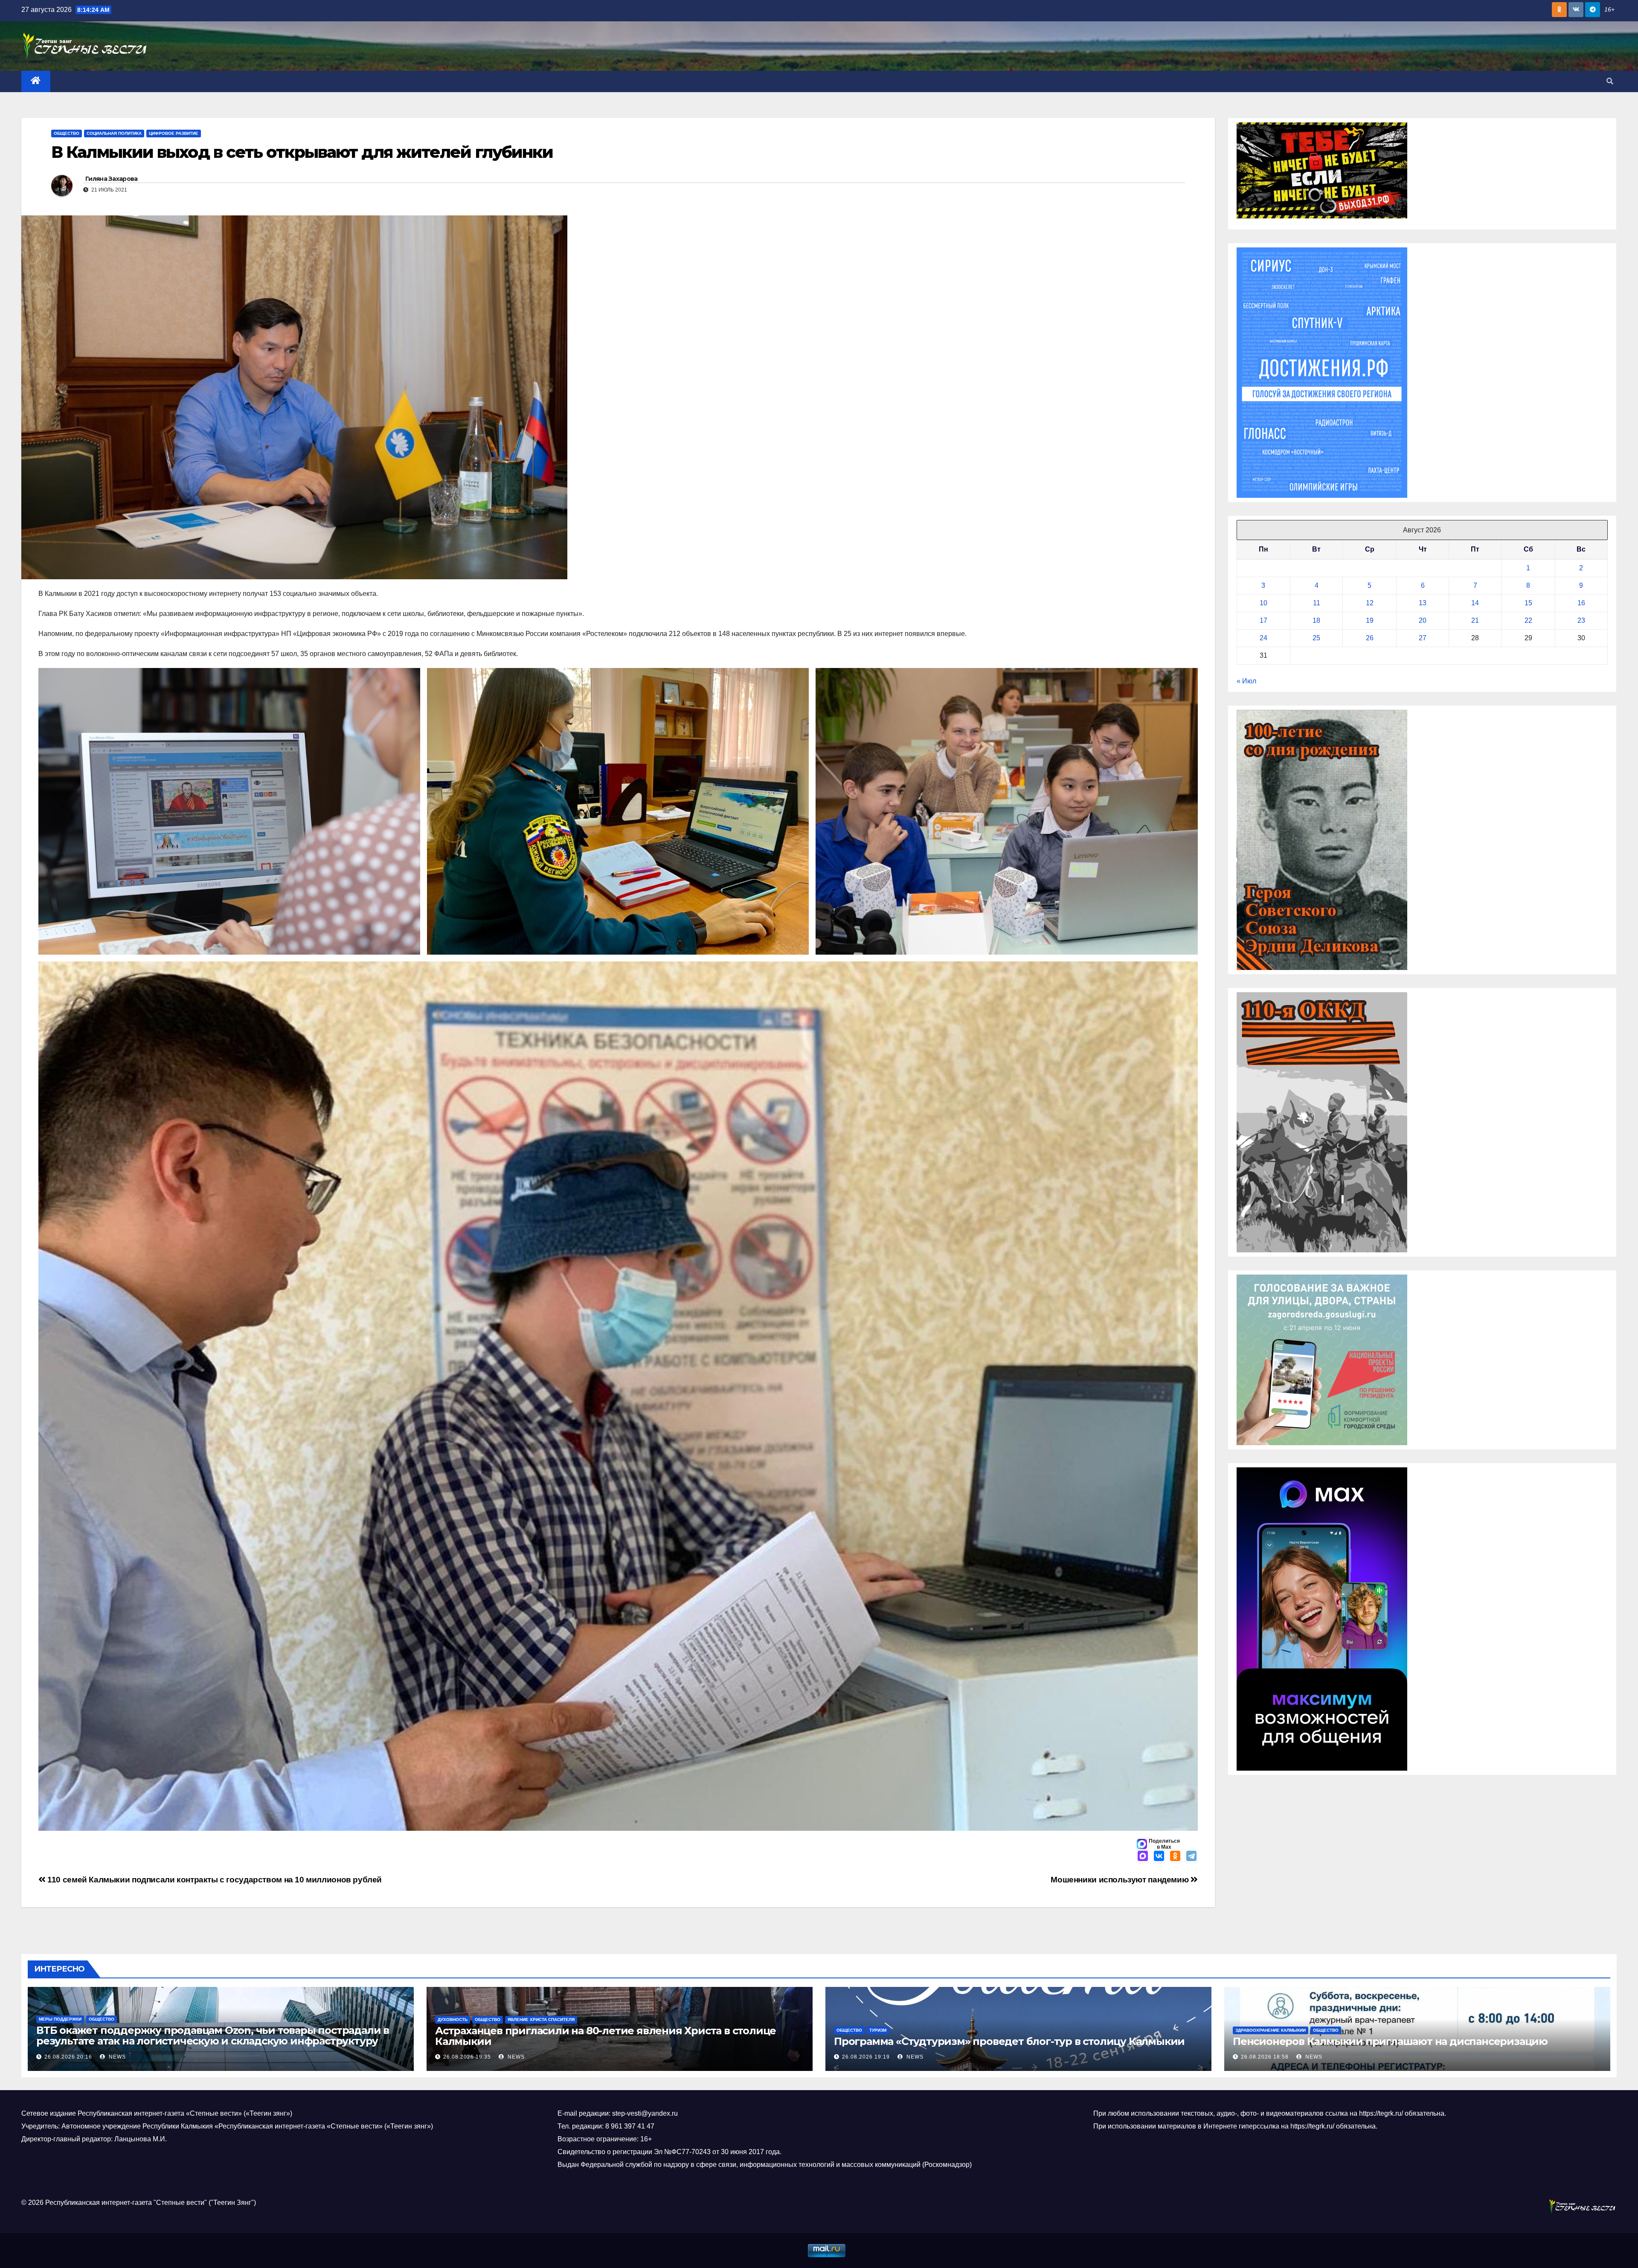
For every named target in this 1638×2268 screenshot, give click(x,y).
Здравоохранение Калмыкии (1271, 2030)
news (116, 2057)
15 (1528, 603)
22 (1528, 620)
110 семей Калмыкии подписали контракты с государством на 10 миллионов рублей (214, 1880)
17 (1263, 620)
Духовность (453, 2020)
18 (1316, 620)
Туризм (878, 2030)
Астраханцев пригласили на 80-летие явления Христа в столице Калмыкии (606, 2036)
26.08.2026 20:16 (68, 2057)
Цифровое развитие (174, 133)
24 (1263, 638)
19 (1370, 620)
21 (1475, 620)
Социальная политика (114, 133)
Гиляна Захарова (112, 179)
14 (1475, 603)
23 (1581, 620)
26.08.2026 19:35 (467, 2057)
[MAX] (1143, 1857)
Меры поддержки (60, 2019)
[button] (1610, 81)
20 (1423, 620)
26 (1370, 638)
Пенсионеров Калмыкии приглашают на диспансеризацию (1390, 2041)
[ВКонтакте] (1159, 1857)
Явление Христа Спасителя (541, 2020)
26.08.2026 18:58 (1265, 2057)
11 (1317, 603)
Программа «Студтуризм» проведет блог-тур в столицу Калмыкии (1009, 2041)
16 (1581, 603)
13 (1423, 603)
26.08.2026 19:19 (866, 2057)
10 (1263, 603)
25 (1316, 638)
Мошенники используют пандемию (1120, 1880)
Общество (67, 133)
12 (1370, 603)
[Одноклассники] (1175, 1857)
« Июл (1246, 681)
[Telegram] (1191, 1857)
